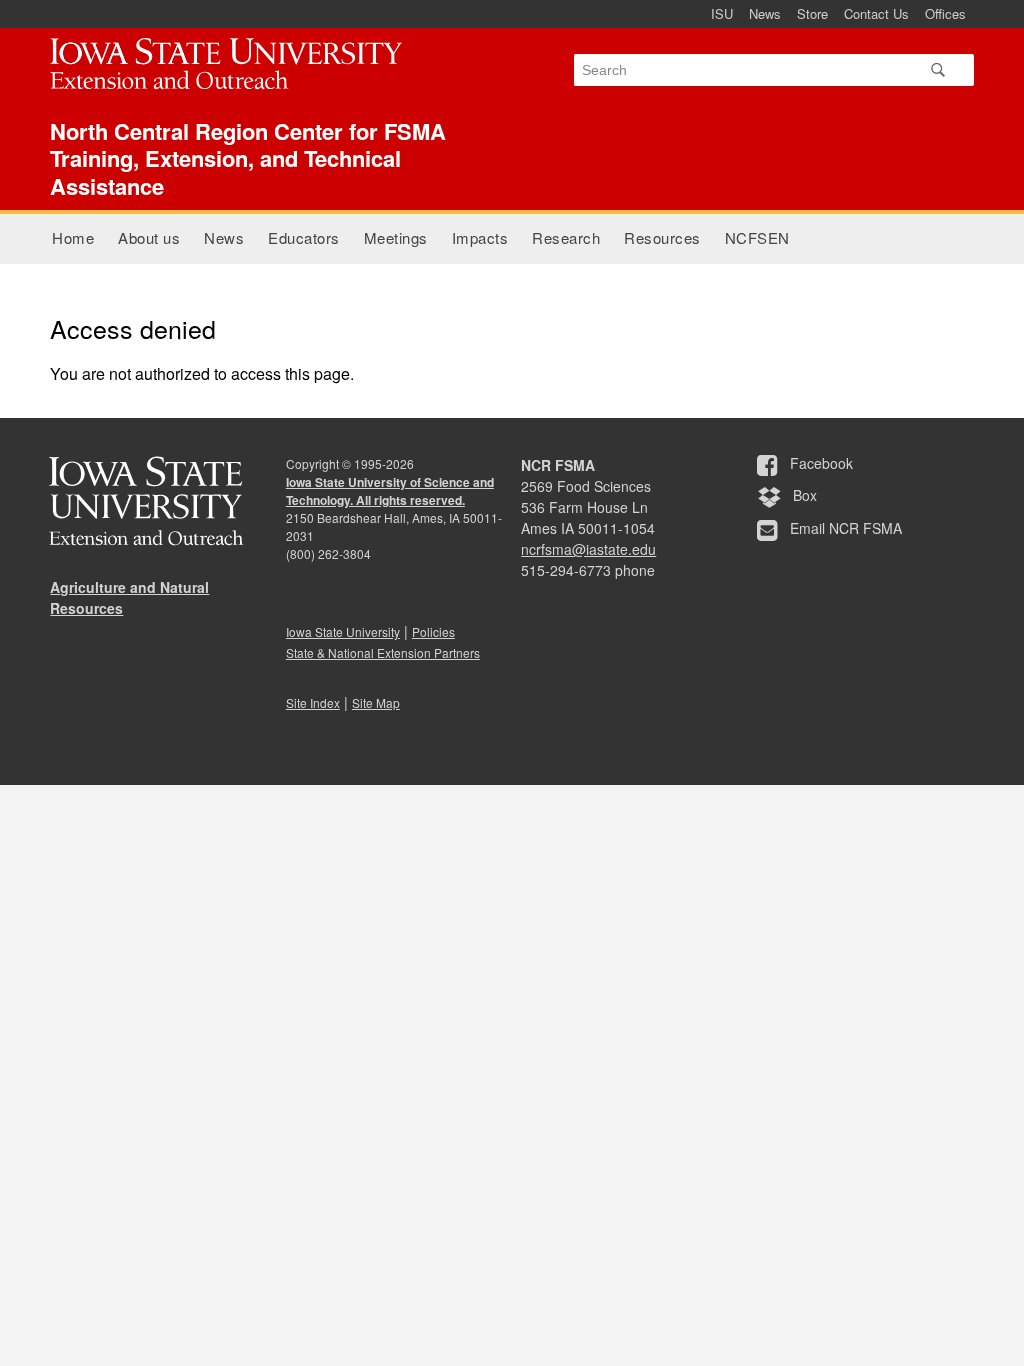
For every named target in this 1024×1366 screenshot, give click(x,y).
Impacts (480, 237)
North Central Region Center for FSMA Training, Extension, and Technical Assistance (248, 158)
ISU (722, 13)
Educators (304, 237)
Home (73, 237)
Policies (433, 631)
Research (566, 237)
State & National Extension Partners (383, 652)
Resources (662, 237)
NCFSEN (757, 237)
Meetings (396, 237)
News (765, 13)
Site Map (376, 702)
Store (812, 13)
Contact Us (876, 13)
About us (149, 237)
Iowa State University (343, 631)
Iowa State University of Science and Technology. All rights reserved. (390, 491)
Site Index (313, 702)
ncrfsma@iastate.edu (588, 549)
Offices (945, 13)
